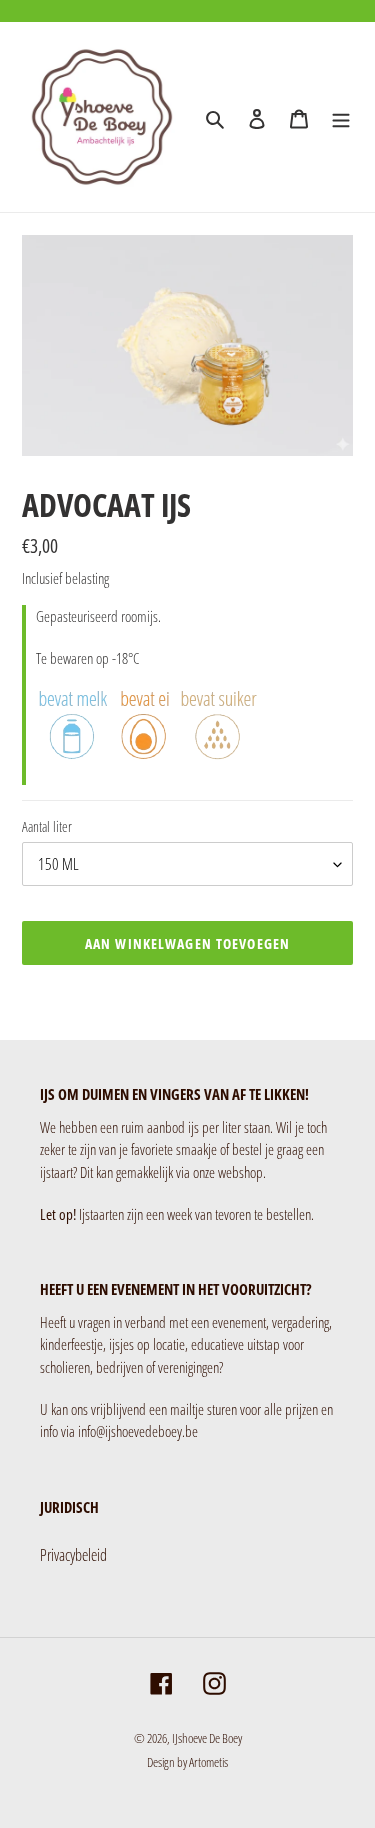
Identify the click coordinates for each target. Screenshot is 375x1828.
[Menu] (341, 117)
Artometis (208, 1762)
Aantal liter (47, 826)
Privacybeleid (73, 1555)
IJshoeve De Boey (207, 1738)
